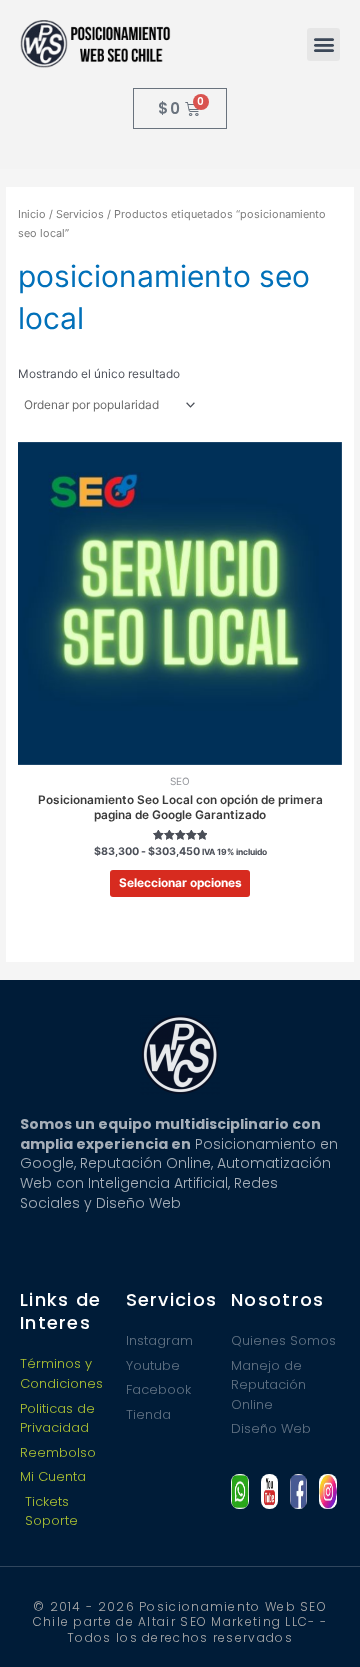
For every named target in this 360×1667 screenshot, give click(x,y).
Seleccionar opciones (180, 883)
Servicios (80, 214)
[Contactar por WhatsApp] (239, 1491)
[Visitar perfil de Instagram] (327, 1491)
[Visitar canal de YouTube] (269, 1491)
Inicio (32, 214)
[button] (323, 44)
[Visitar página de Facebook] (298, 1491)
